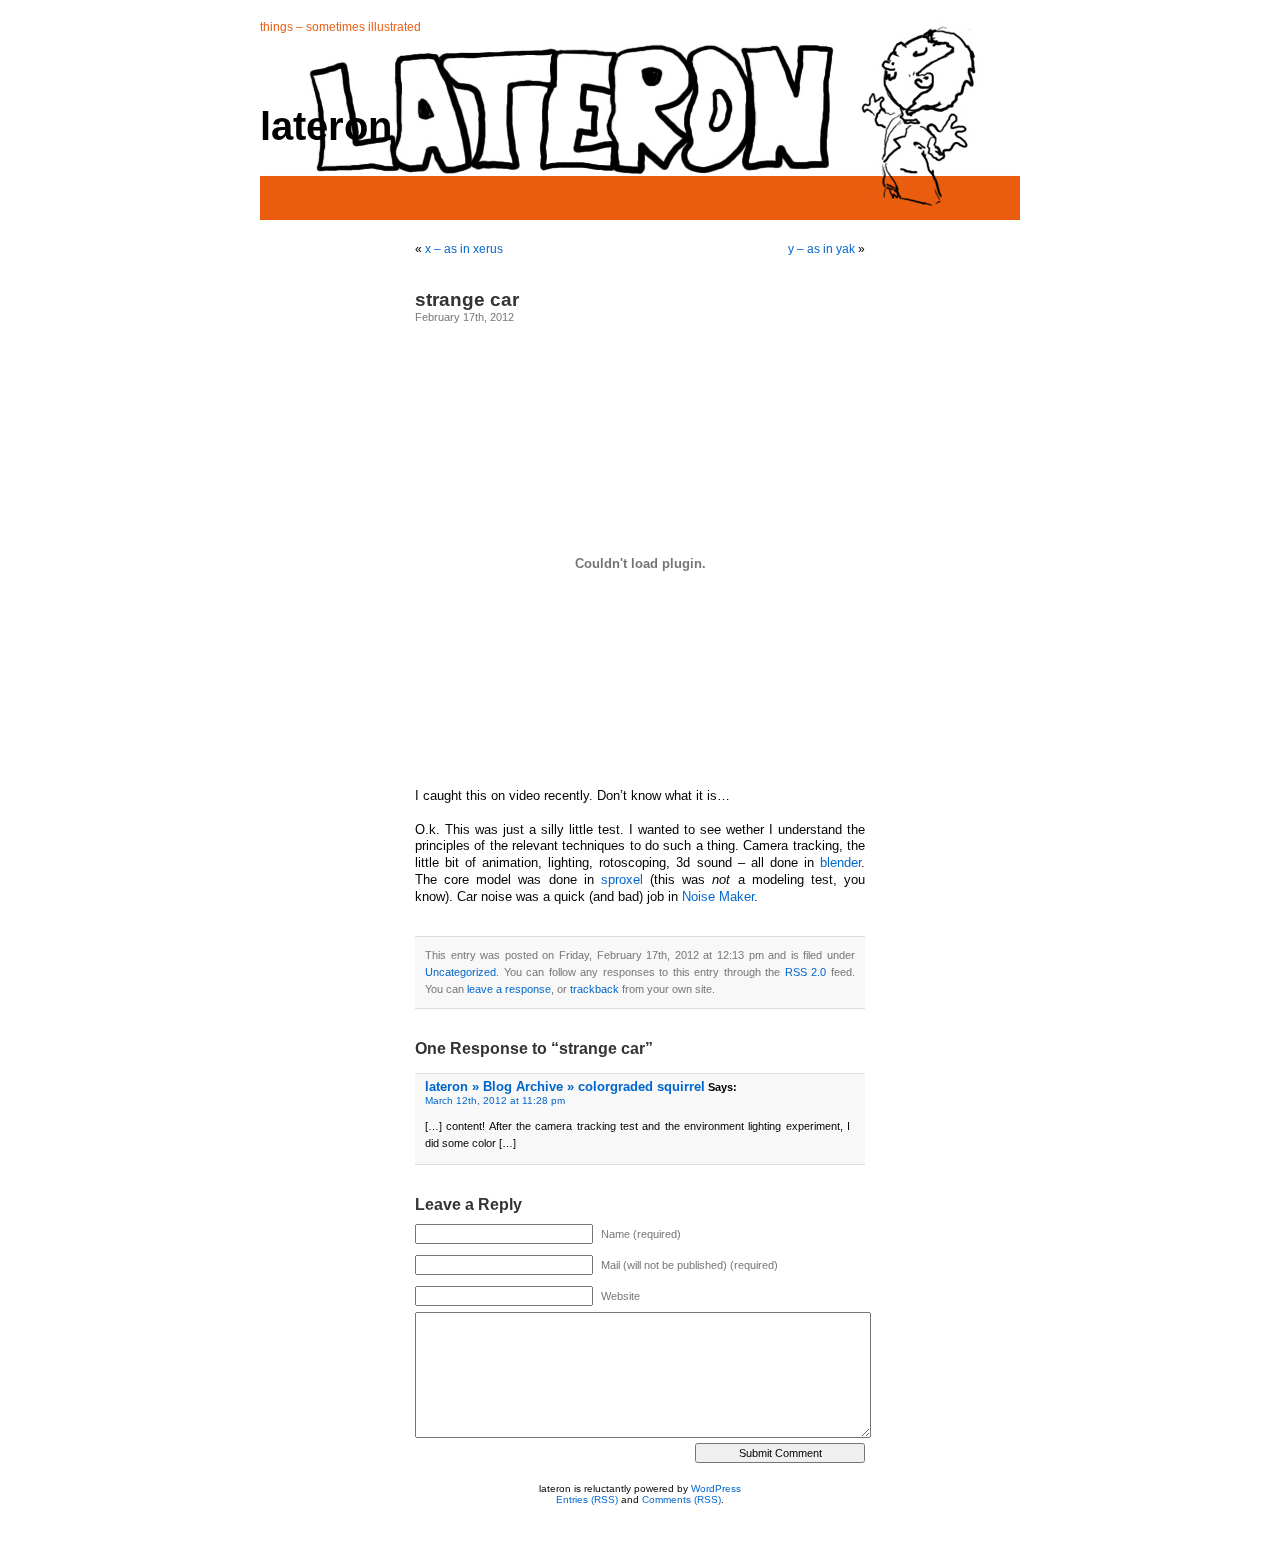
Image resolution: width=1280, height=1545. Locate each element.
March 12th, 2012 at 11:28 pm (495, 1100)
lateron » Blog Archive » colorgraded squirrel (565, 1086)
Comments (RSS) (681, 1499)
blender (840, 863)
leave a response (509, 989)
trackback (594, 989)
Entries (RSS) (587, 1499)
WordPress (716, 1488)
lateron (326, 126)
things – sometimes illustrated (340, 27)
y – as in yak (821, 249)
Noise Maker (718, 897)
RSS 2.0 (806, 972)
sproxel (622, 880)
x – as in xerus (464, 249)
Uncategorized (460, 972)
